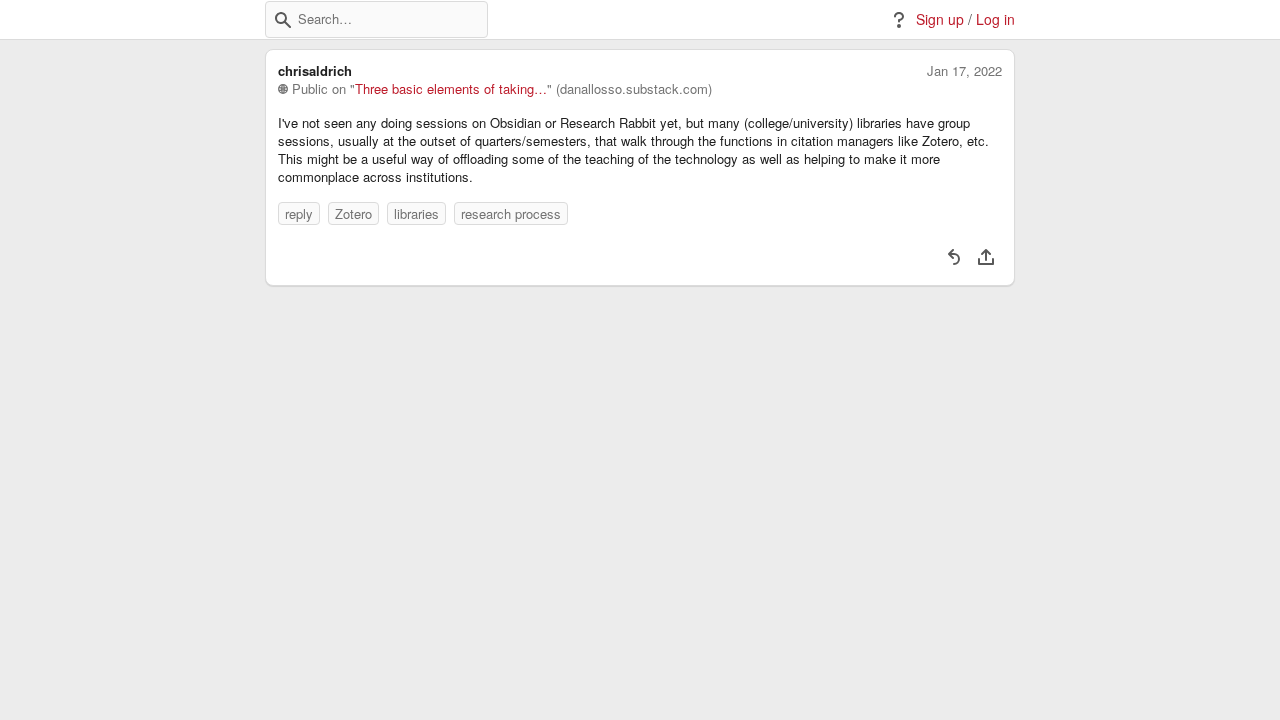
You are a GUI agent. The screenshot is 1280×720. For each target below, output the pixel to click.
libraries (416, 213)
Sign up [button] (940, 19)
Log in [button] (995, 19)
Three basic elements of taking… (451, 89)
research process (511, 213)
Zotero (353, 213)
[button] (283, 20)
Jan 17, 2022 (964, 71)
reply (299, 213)
